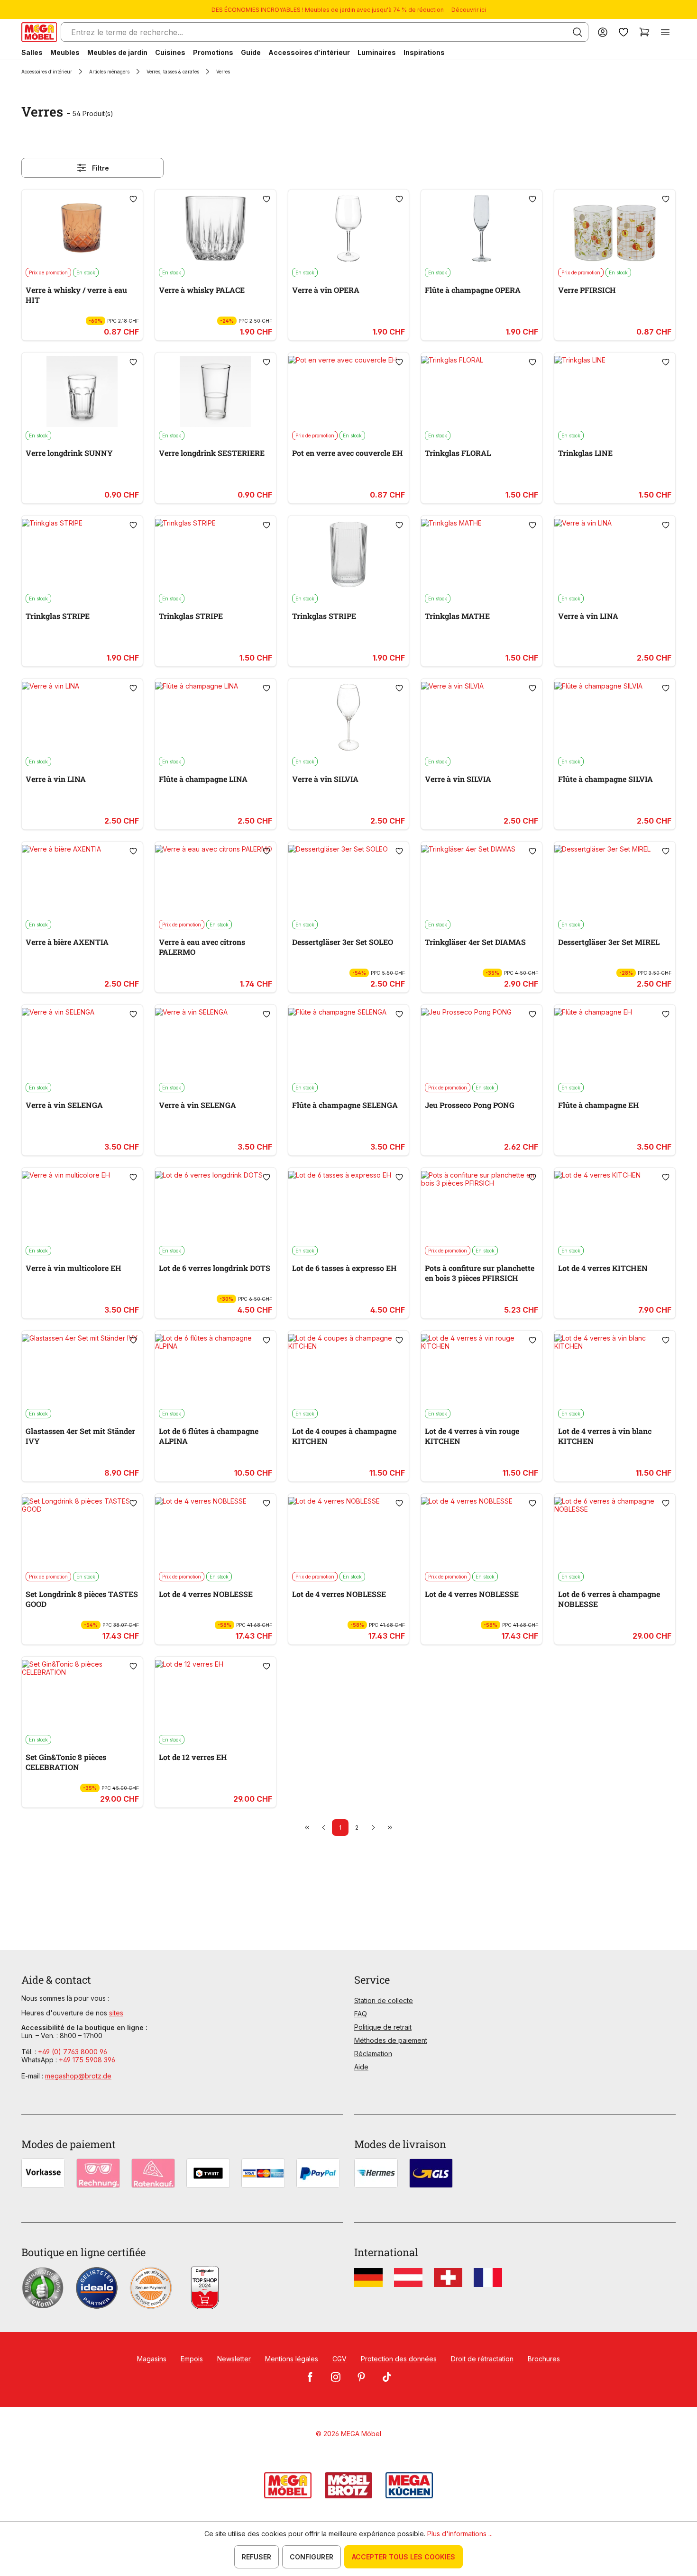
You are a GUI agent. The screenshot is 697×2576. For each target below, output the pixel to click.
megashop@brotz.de (78, 2076)
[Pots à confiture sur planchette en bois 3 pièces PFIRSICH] (481, 1206)
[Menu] (665, 32)
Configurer (312, 2557)
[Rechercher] (578, 32)
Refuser (257, 2557)
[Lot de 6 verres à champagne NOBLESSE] (615, 1533)
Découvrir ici (469, 10)
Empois (192, 2359)
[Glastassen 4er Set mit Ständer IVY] (82, 1370)
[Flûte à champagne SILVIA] (615, 717)
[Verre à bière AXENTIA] (82, 880)
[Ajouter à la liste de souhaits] (133, 199)
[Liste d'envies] (624, 32)
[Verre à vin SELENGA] (82, 1043)
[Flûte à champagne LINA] (216, 717)
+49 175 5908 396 (87, 2060)
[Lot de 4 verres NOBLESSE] (216, 1533)
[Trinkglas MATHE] (481, 554)
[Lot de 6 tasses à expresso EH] (349, 1206)
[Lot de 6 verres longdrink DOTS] (216, 1206)
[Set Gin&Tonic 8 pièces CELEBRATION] (82, 1696)
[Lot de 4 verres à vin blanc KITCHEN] (615, 1370)
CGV (339, 2359)
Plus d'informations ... (460, 2534)
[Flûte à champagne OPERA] (481, 228)
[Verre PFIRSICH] (615, 228)
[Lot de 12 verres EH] (216, 1696)
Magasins (152, 2359)
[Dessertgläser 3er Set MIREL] (615, 880)
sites (116, 2013)
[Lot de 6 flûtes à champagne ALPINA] (216, 1370)
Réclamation (373, 2054)
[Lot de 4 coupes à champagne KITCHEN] (349, 1370)
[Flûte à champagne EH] (615, 1043)
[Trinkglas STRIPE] (82, 554)
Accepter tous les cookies (404, 2557)
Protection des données (399, 2359)
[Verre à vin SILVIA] (349, 717)
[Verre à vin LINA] (615, 554)
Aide (361, 2067)
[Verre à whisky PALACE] (216, 228)
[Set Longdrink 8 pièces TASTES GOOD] (82, 1533)
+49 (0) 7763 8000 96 (73, 2052)
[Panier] (644, 32)
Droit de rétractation (482, 2359)
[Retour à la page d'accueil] (39, 32)
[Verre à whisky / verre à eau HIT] (82, 228)
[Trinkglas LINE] (615, 391)
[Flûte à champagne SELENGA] (349, 1043)
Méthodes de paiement (391, 2040)
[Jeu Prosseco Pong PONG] (481, 1043)
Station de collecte (384, 2000)
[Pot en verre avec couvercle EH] (349, 391)
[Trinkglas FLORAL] (481, 391)
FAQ (361, 2014)
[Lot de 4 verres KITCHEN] (615, 1206)
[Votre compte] (603, 32)
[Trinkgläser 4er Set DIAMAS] (481, 880)
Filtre (101, 168)
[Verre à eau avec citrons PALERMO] (216, 880)
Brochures (544, 2359)
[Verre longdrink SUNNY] (82, 391)
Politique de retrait (383, 2027)
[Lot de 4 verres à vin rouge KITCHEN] (481, 1370)
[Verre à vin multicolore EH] (82, 1206)
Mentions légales (292, 2359)
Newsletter (234, 2359)
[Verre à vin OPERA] (349, 228)
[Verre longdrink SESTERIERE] (216, 391)
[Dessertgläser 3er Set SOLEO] (349, 880)
